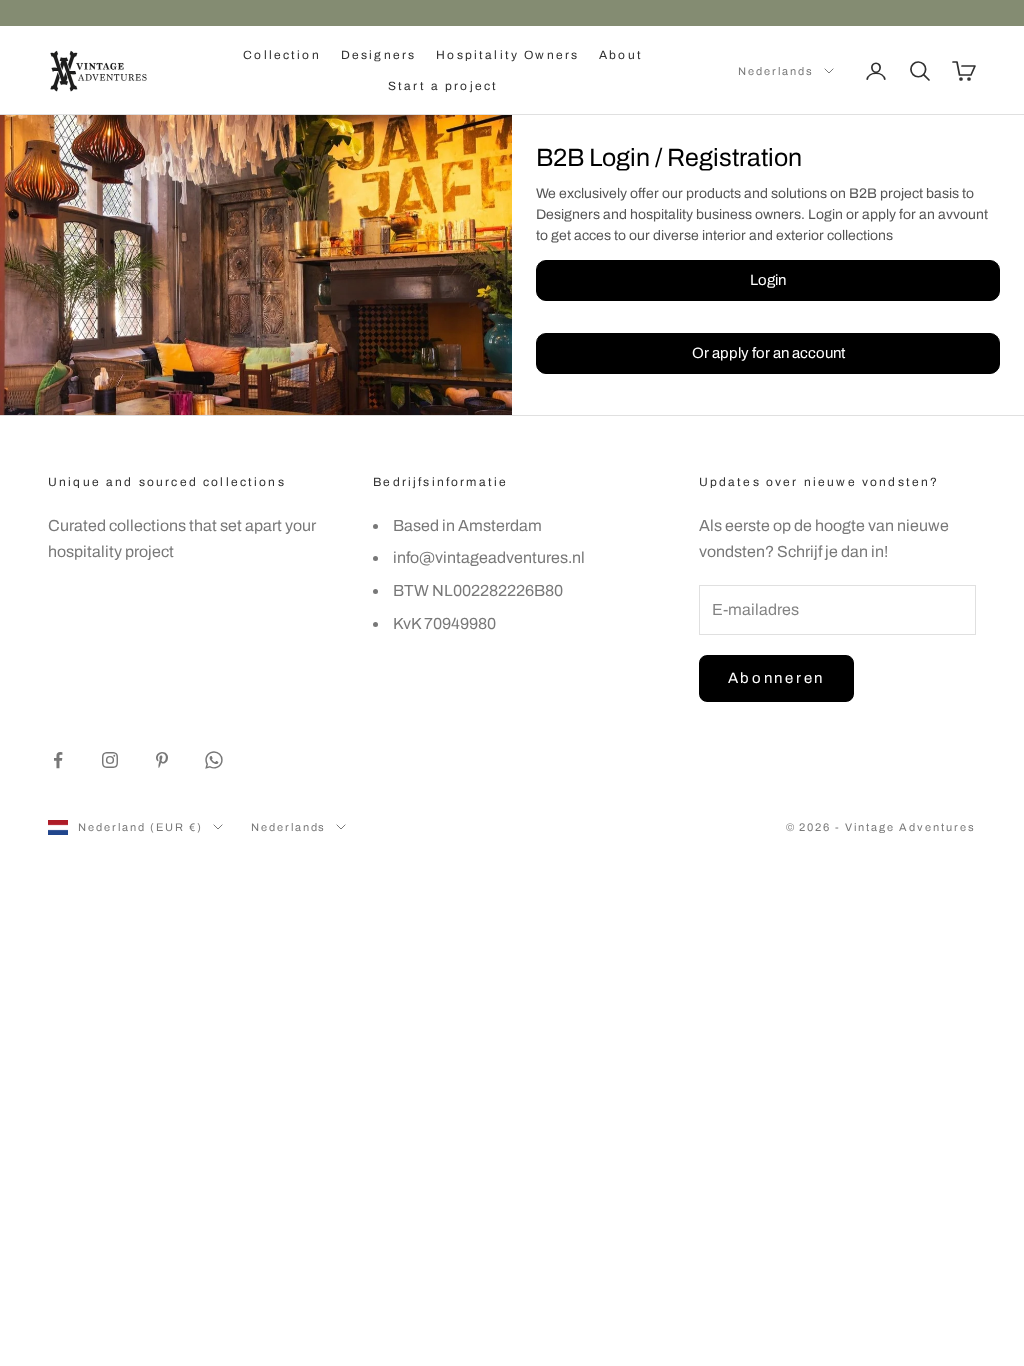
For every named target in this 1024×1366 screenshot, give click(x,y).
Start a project (443, 86)
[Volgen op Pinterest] (162, 760)
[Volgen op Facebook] (58, 760)
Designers (378, 55)
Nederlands (776, 71)
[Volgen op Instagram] (110, 760)
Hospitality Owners (507, 55)
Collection (282, 55)
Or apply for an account (768, 353)
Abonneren (776, 678)
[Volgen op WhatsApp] (214, 760)
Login (768, 280)
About (621, 55)
